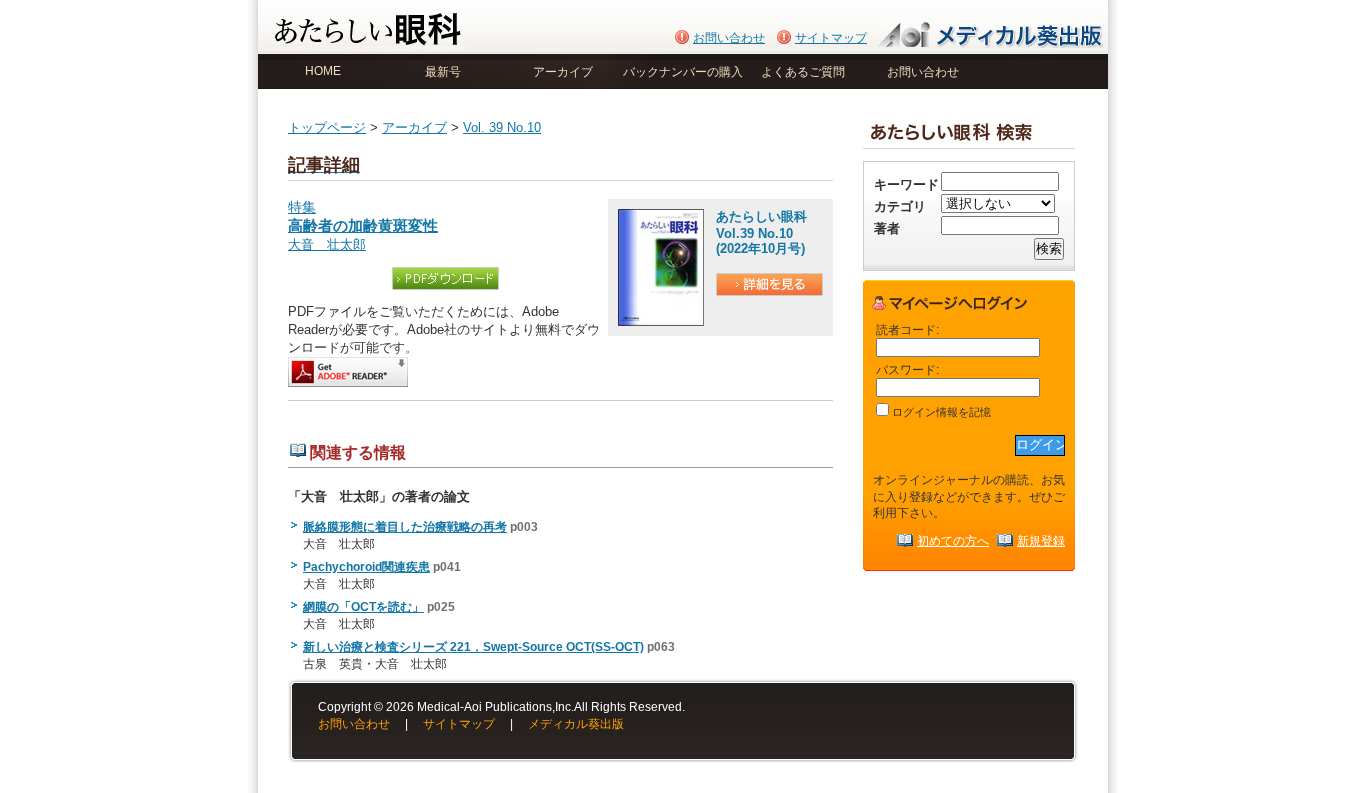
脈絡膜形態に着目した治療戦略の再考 (405, 527)
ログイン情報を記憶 (940, 412)
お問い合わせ (729, 38)
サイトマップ (831, 38)
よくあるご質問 (803, 72)
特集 (363, 217)
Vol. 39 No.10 (502, 127)
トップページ (327, 127)
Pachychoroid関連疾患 (366, 567)
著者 (887, 228)
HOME (323, 71)
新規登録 (1041, 540)
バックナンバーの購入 (683, 72)
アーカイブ (563, 72)
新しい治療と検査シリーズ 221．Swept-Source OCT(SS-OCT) (473, 647)
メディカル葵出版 (576, 724)
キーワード (906, 184)
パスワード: (907, 369)
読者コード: (907, 329)
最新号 (443, 72)
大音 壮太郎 (327, 244)
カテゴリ (900, 206)
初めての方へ (953, 540)
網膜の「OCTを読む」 (363, 607)
